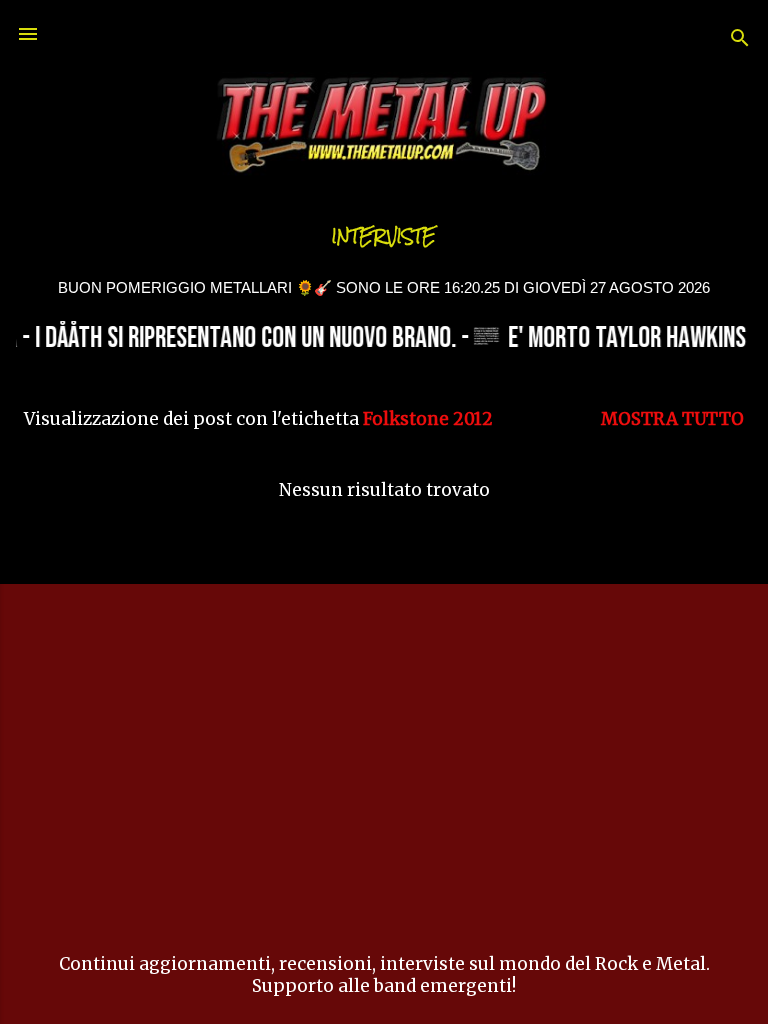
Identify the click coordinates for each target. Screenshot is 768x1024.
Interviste (384, 236)
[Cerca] (740, 40)
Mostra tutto (672, 419)
